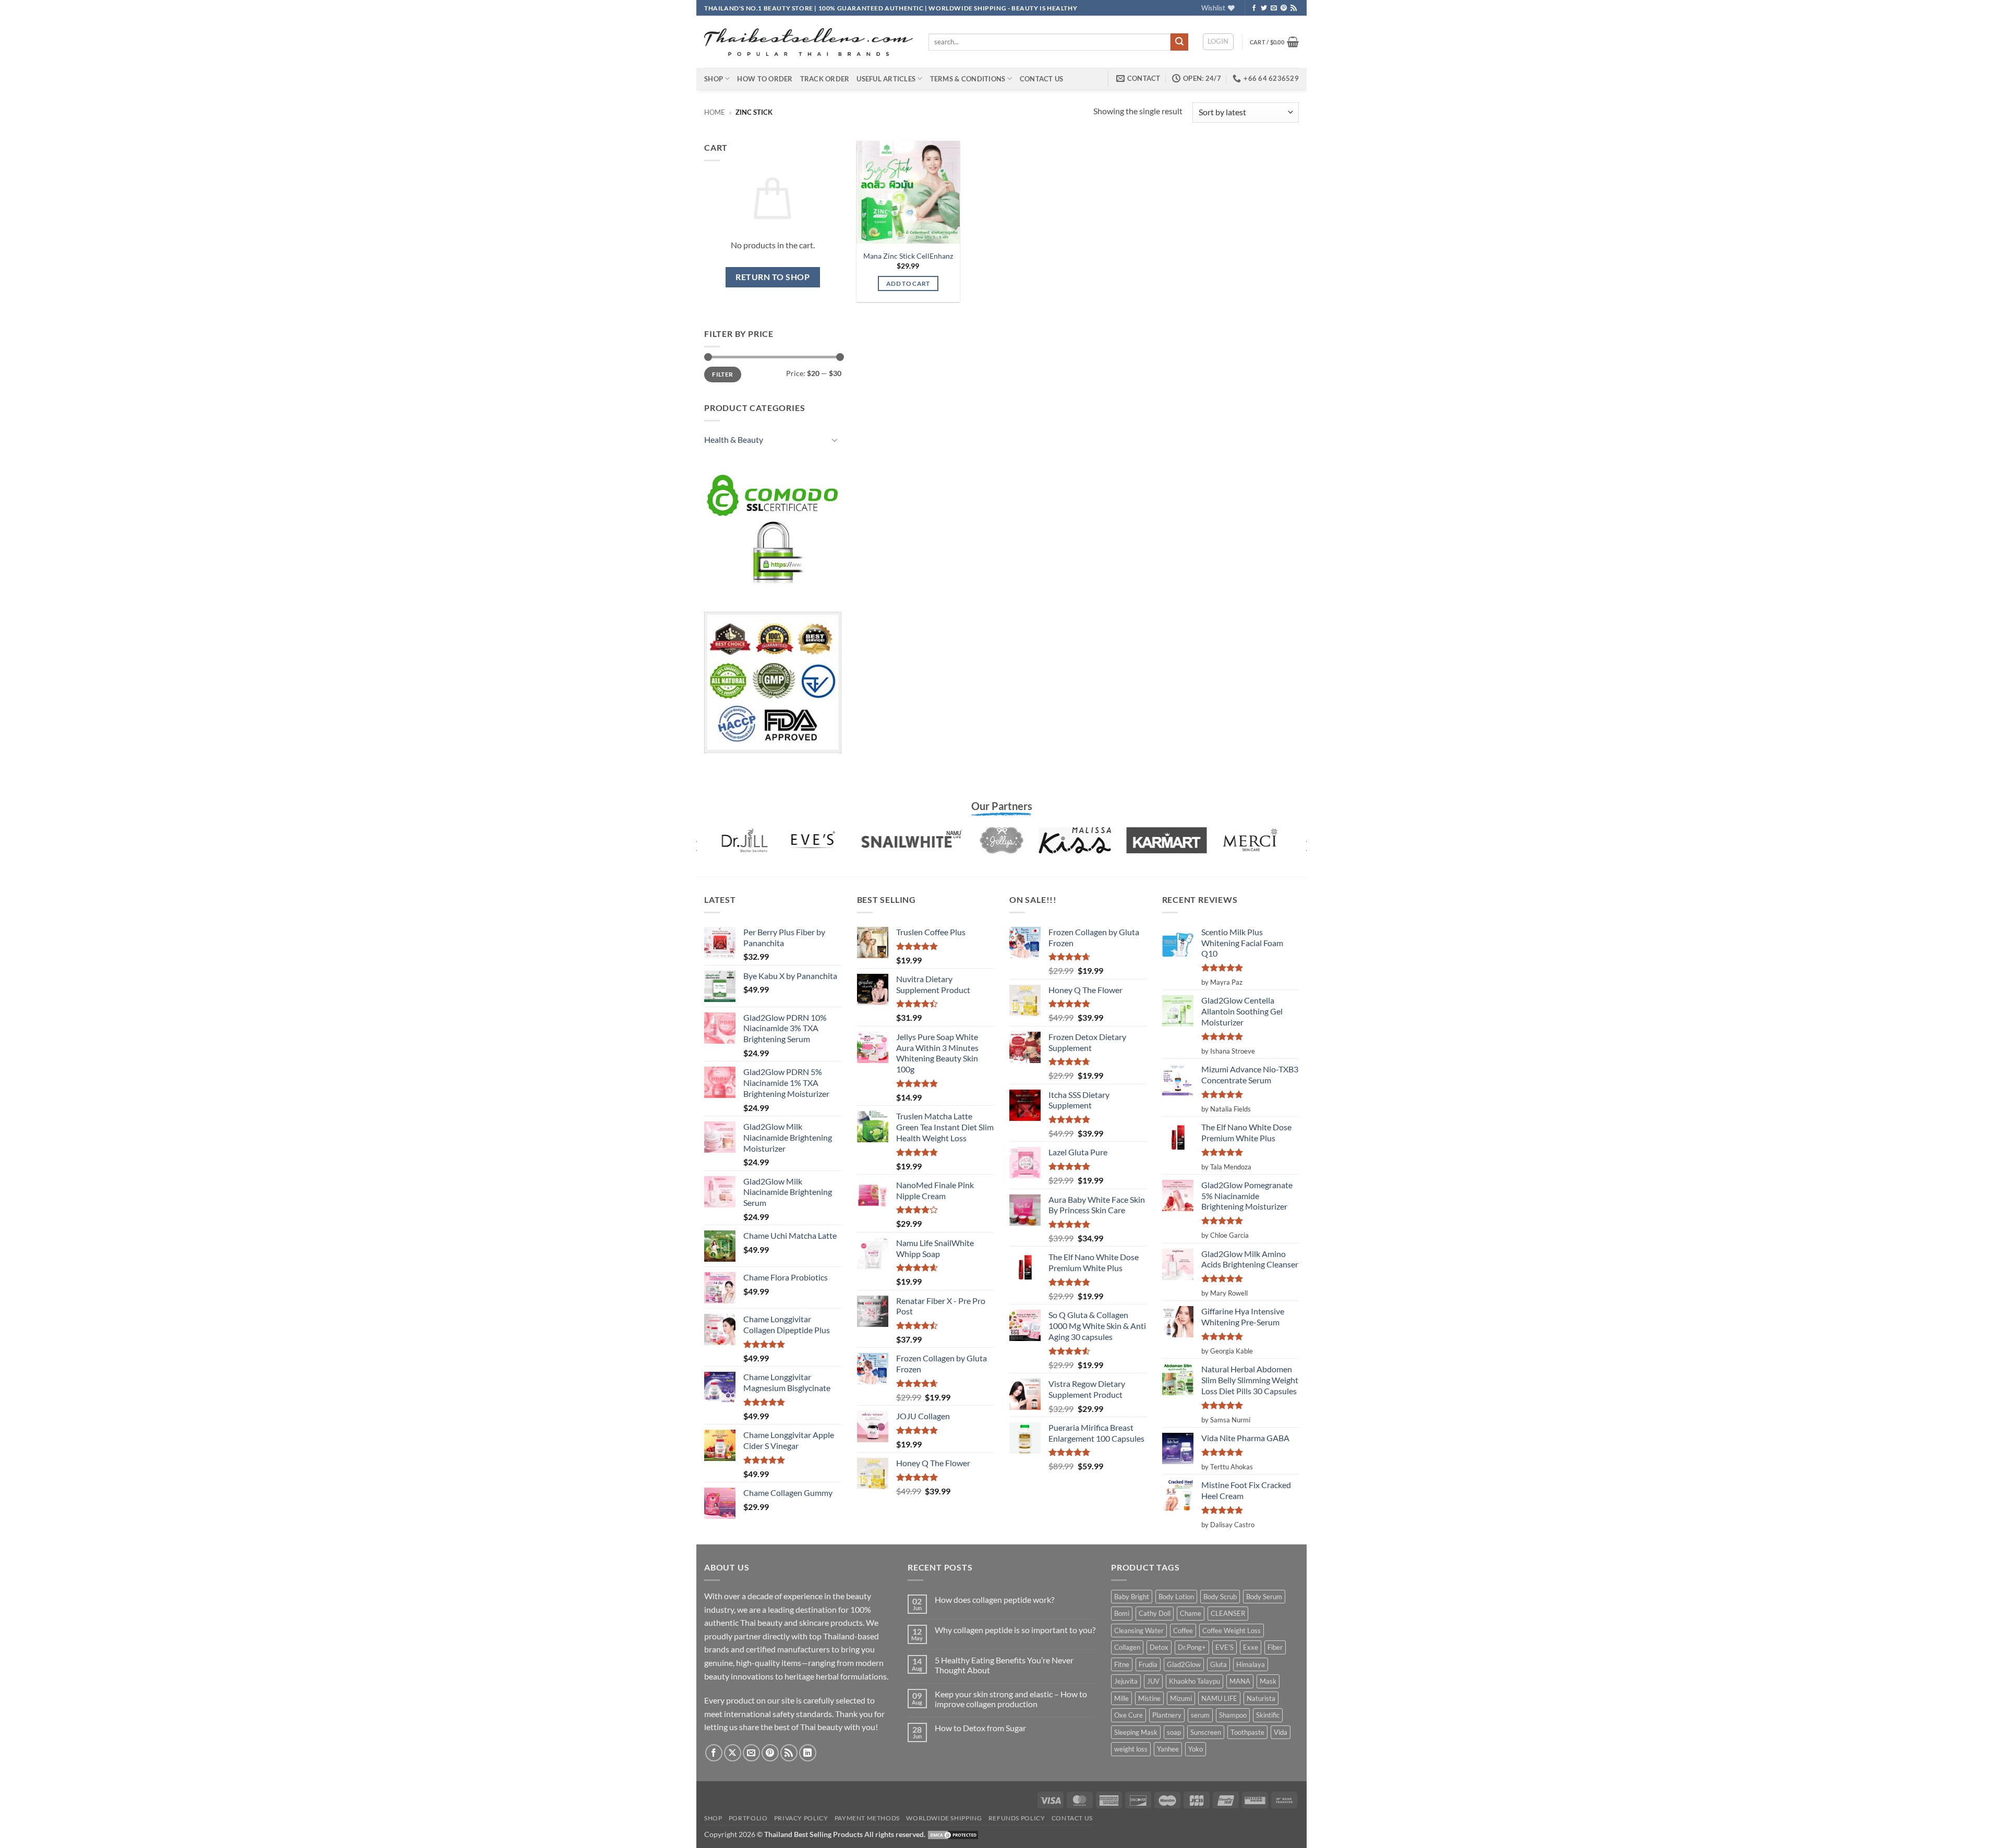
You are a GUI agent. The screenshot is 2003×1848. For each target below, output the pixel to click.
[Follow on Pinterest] (1284, 8)
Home (715, 112)
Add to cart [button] (908, 283)
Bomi (1122, 1613)
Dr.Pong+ (1192, 1647)
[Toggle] (835, 440)
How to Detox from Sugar (980, 1728)
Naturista (1261, 1698)
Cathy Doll (1155, 1613)
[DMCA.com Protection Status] (953, 1834)
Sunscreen (1206, 1732)
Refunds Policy (1017, 1818)
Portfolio (748, 1818)
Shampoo (1233, 1715)
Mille (1121, 1698)
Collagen (1127, 1647)
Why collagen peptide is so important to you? (1015, 1630)
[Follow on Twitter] (1264, 8)
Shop (714, 79)
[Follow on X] (733, 1753)
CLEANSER (1228, 1613)
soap (1174, 1732)
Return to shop (773, 277)
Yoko (1196, 1749)
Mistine (1149, 1698)
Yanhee (1168, 1749)
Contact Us (1042, 79)
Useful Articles (886, 79)
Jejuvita (1126, 1681)
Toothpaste (1247, 1732)
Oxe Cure (1129, 1715)
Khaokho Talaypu (1194, 1681)
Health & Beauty (734, 439)
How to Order (765, 79)
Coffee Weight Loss (1232, 1630)
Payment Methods (867, 1818)
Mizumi (1181, 1698)
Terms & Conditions (968, 79)
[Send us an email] (1274, 8)
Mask (1268, 1681)
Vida (1281, 1732)
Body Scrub (1220, 1597)
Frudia (1148, 1664)
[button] (1218, 42)
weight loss (1131, 1749)
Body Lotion (1176, 1597)
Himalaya (1251, 1664)
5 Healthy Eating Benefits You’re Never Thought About (1004, 1665)
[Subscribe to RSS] (1294, 8)
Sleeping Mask (1136, 1732)
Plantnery (1167, 1715)
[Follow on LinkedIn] (808, 1753)
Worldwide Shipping (944, 1818)
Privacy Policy (801, 1818)
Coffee (1183, 1630)
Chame (1191, 1613)
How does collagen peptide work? (994, 1599)
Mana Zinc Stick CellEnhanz (908, 256)
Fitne (1122, 1664)
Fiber (1275, 1647)
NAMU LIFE (1219, 1698)
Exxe (1251, 1647)
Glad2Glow (1184, 1664)
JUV (1153, 1681)
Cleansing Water (1139, 1630)
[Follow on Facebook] (1254, 8)
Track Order (825, 79)
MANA (1240, 1681)
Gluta (1218, 1664)
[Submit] (1179, 42)
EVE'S (1224, 1647)
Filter (722, 374)
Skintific (1268, 1715)
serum (1200, 1715)
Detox (1159, 1647)
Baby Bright (1132, 1597)
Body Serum (1264, 1597)
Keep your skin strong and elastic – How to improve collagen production (1011, 1699)
